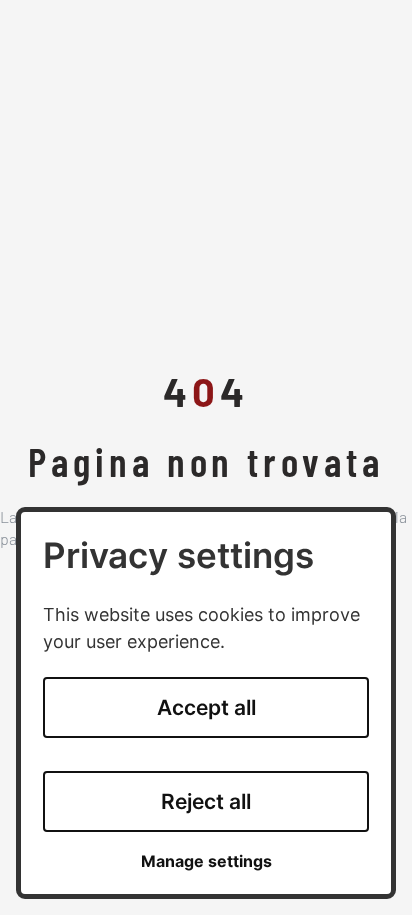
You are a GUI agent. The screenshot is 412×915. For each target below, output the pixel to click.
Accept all (206, 707)
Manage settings (206, 861)
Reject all (206, 801)
